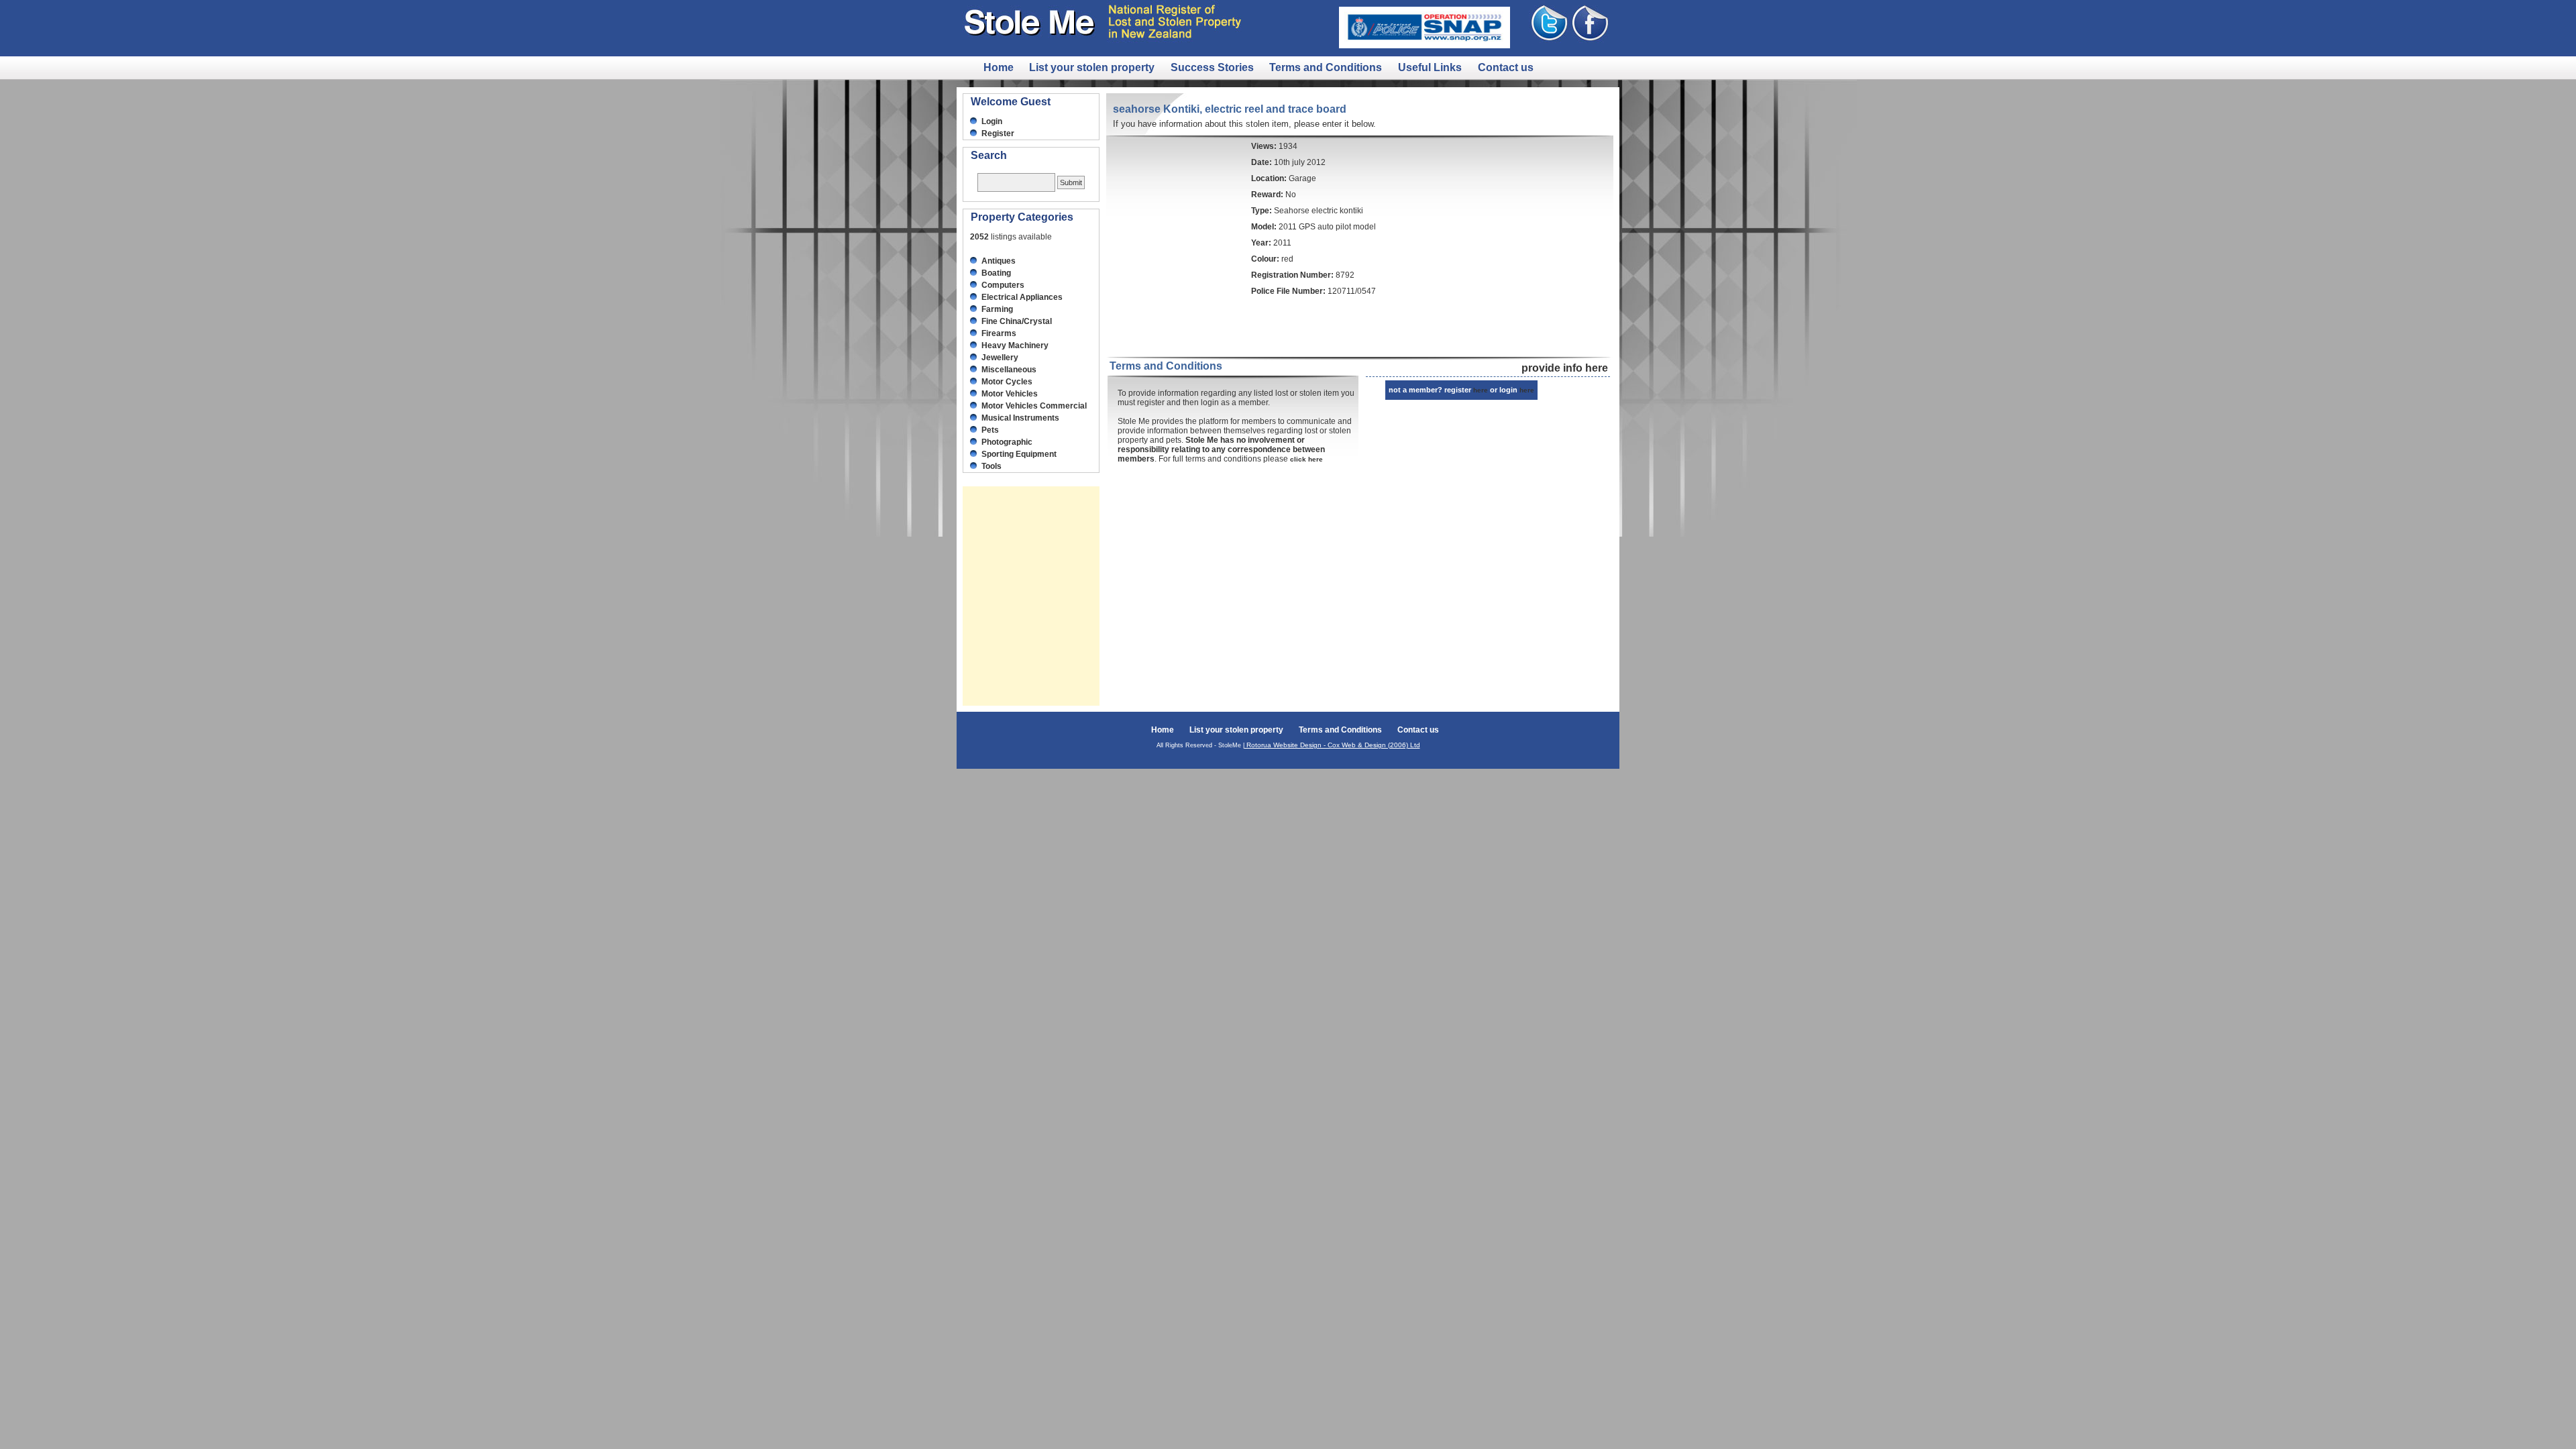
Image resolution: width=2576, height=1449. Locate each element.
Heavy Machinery (1015, 345)
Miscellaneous (1009, 370)
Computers (1003, 285)
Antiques (999, 261)
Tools (991, 466)
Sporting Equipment (1019, 454)
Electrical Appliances (1022, 297)
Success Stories (1212, 67)
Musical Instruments (1020, 418)
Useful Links (1431, 67)
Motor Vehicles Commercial (1034, 406)
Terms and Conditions (1327, 67)
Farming (997, 309)
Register (998, 133)
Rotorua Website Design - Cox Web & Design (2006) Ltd (1332, 745)
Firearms (999, 333)
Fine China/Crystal (1017, 321)
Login (992, 121)
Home (999, 67)
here (1481, 390)
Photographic (1007, 442)
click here (1306, 459)
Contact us (1506, 67)
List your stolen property (1093, 67)
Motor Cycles (1007, 382)
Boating (996, 273)
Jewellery (1000, 358)
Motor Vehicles (1010, 394)
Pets (990, 430)
